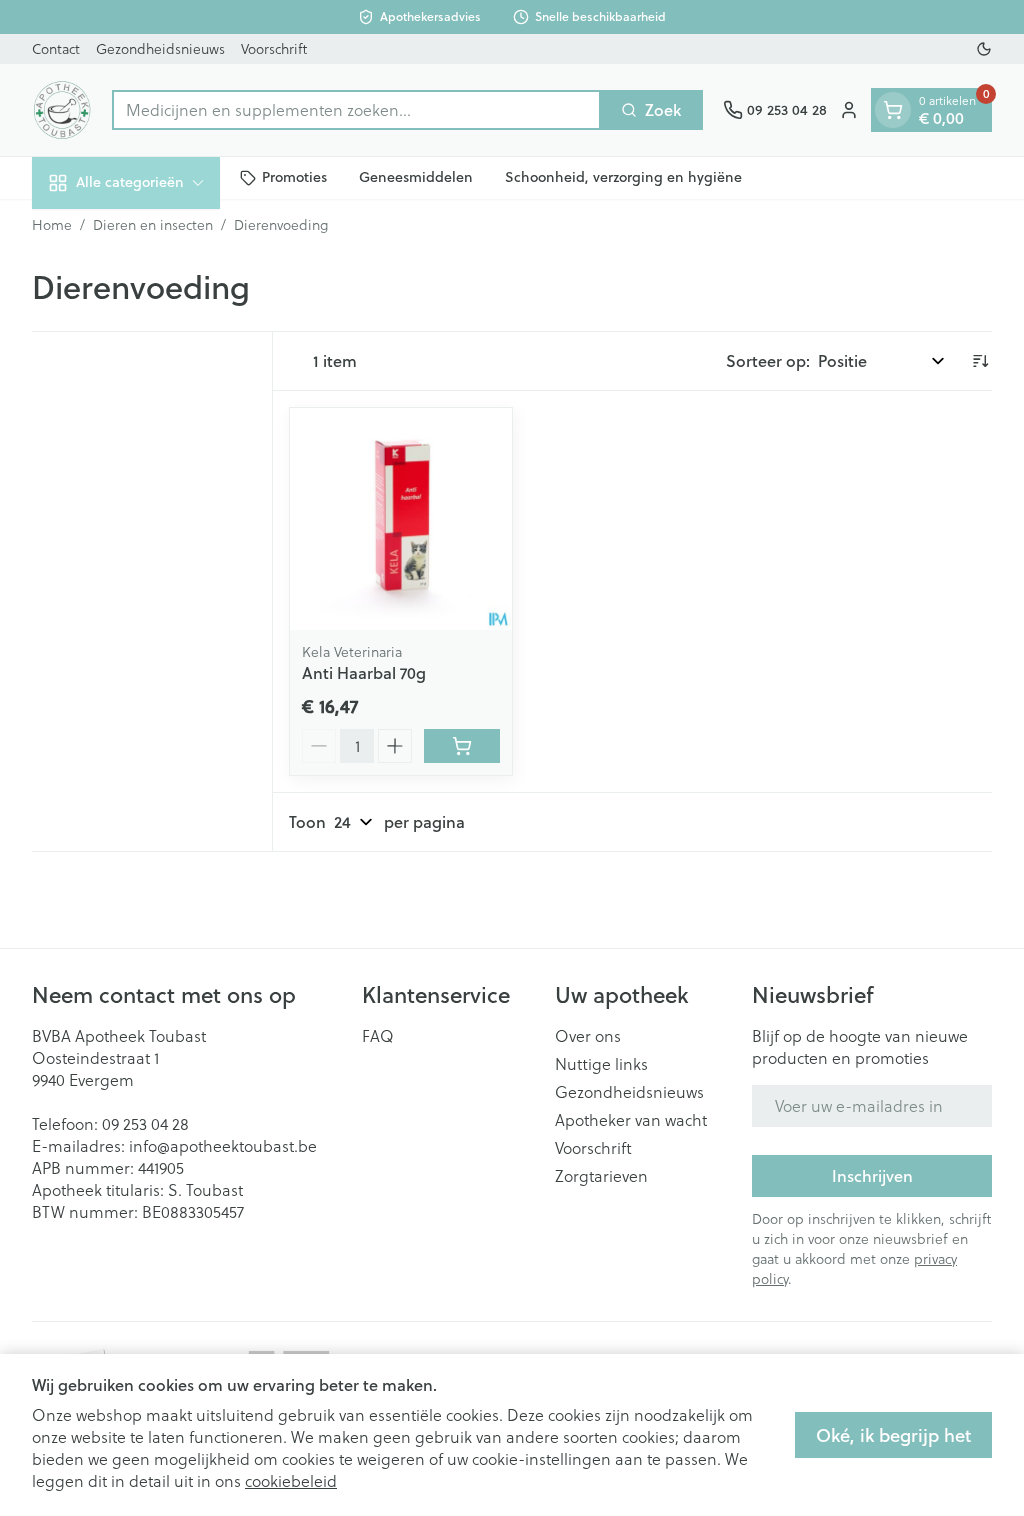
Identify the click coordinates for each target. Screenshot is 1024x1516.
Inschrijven (872, 1175)
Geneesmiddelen (416, 177)
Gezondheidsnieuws (160, 49)
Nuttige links (601, 1064)
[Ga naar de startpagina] (62, 110)
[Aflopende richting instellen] (980, 361)
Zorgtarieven (601, 1176)
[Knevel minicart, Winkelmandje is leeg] (893, 110)
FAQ (378, 1036)
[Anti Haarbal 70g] (401, 519)
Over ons (588, 1036)
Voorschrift (274, 49)
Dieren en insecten (153, 225)
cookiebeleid (291, 1481)
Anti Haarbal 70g (364, 672)
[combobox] (356, 110)
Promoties (294, 177)
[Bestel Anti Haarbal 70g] (462, 746)
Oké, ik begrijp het (893, 1435)
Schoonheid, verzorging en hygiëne (623, 177)
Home (52, 225)
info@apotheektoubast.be (223, 1146)
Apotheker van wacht (631, 1120)
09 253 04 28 (145, 1124)
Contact (56, 49)
